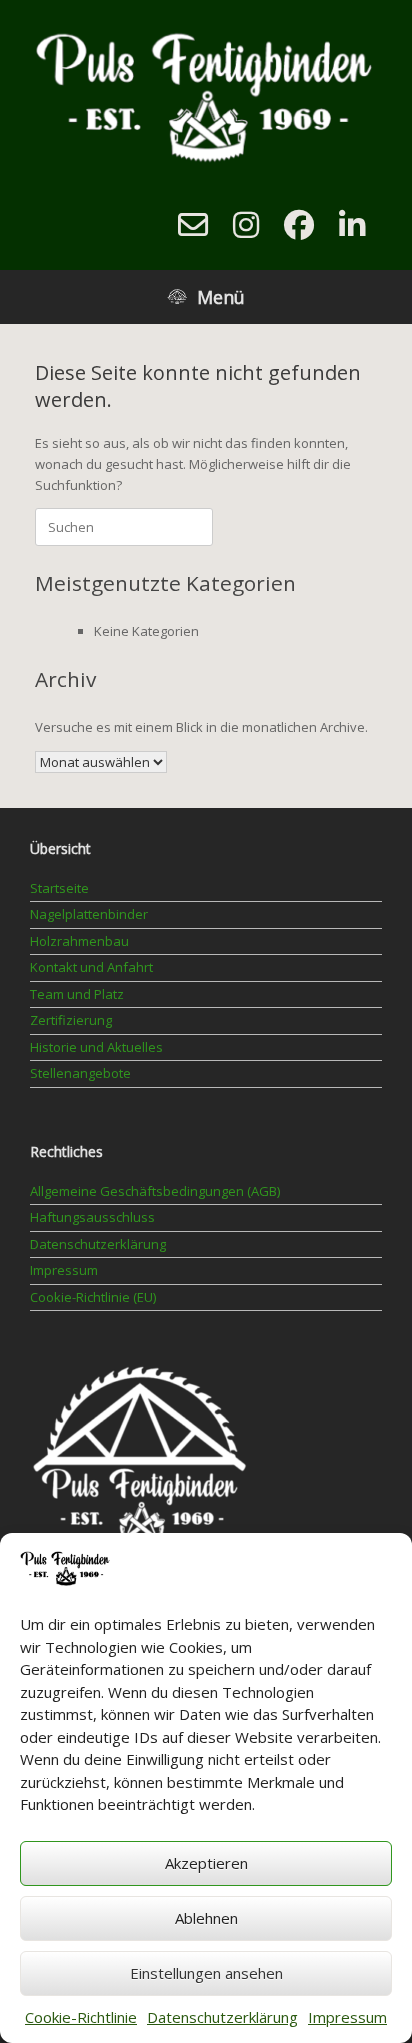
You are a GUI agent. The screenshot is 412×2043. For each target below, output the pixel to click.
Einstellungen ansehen (206, 1973)
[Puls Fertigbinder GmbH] (206, 95)
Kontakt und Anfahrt (91, 967)
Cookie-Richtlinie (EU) (93, 1297)
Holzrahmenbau (79, 941)
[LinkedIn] (352, 225)
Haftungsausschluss (92, 1217)
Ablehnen (206, 1918)
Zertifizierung (71, 1020)
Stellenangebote (80, 1073)
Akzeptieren (206, 1863)
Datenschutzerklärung (222, 2017)
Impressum (347, 2017)
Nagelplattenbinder (89, 914)
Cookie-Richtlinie (81, 2017)
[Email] (193, 225)
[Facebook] (299, 225)
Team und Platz (77, 994)
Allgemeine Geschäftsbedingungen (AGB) (155, 1191)
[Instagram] (246, 225)
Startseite (59, 888)
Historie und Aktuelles (96, 1047)
